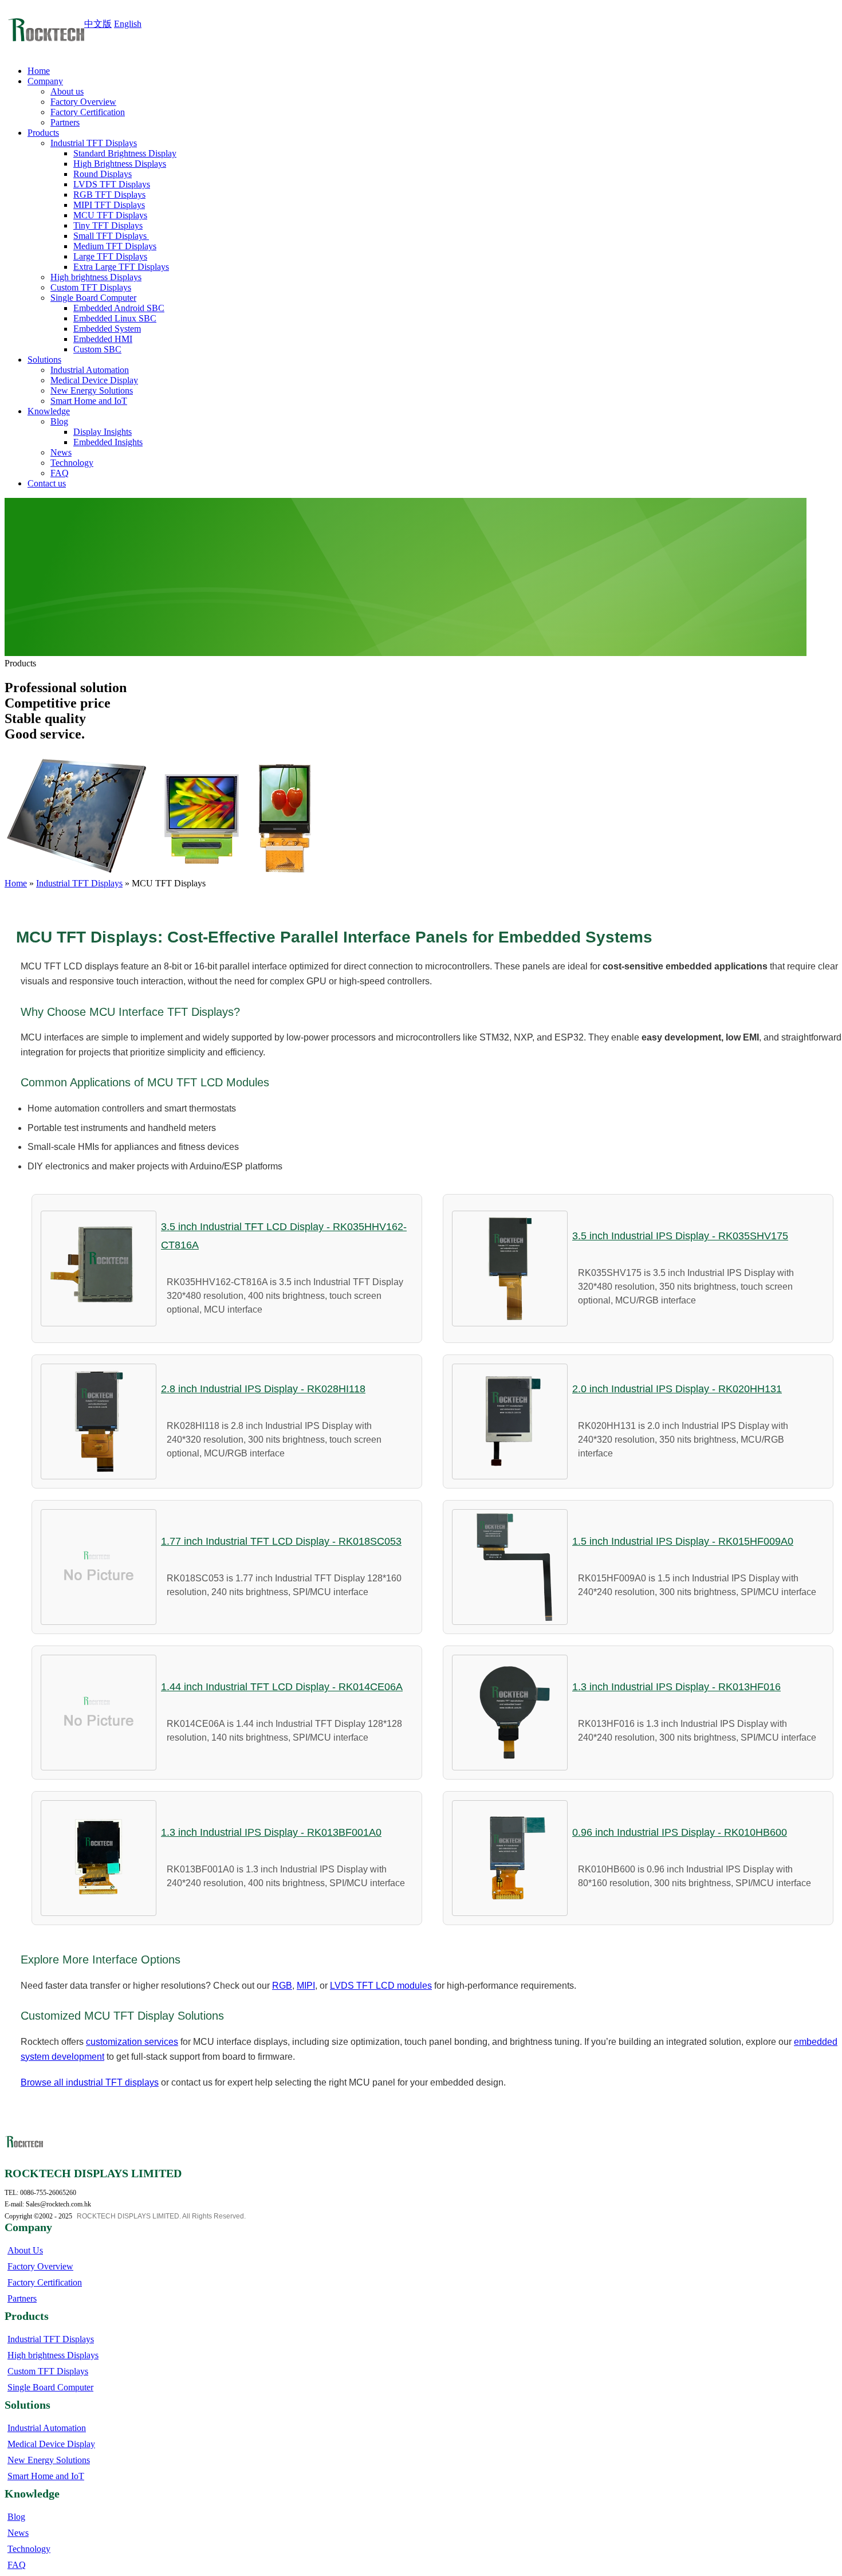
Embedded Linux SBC (115, 318)
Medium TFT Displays (115, 246)
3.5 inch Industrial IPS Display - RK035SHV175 (680, 1236)
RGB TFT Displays (109, 195)
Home (39, 71)
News (61, 452)
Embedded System (107, 329)
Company (45, 81)
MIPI (306, 1986)
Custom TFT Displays (91, 287)
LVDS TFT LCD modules (381, 1986)
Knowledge (49, 411)
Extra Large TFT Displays (121, 267)
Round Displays (103, 174)
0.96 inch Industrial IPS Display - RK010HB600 (680, 1832)
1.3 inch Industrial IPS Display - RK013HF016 (676, 1687)
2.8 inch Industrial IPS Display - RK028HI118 (263, 1389)
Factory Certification (88, 112)
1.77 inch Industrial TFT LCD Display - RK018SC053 (281, 1541)
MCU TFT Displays (110, 215)
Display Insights (103, 432)
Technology (72, 463)
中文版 (98, 24)
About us (67, 91)
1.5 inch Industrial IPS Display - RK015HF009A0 (683, 1541)
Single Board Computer (93, 298)
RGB (282, 1986)
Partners (65, 122)
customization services (132, 2042)
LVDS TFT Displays (112, 184)
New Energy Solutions (92, 390)
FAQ (60, 473)
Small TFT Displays (111, 236)
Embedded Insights (108, 442)
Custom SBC (97, 349)
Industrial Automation (90, 370)
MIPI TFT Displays (109, 205)
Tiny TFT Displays (108, 225)
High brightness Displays (96, 277)
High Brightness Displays (120, 164)
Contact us (47, 483)
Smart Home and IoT (89, 401)
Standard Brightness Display (125, 153)
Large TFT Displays (110, 256)
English (128, 24)
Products (43, 133)
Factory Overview (83, 102)
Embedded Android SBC (119, 308)
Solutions (44, 360)
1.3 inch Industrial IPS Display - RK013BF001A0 (271, 1832)
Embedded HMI (103, 339)
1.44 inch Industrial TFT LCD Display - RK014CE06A (282, 1687)
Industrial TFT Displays (94, 143)
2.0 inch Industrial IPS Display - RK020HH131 (677, 1389)
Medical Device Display (94, 380)
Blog (59, 421)
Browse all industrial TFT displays (90, 2082)
